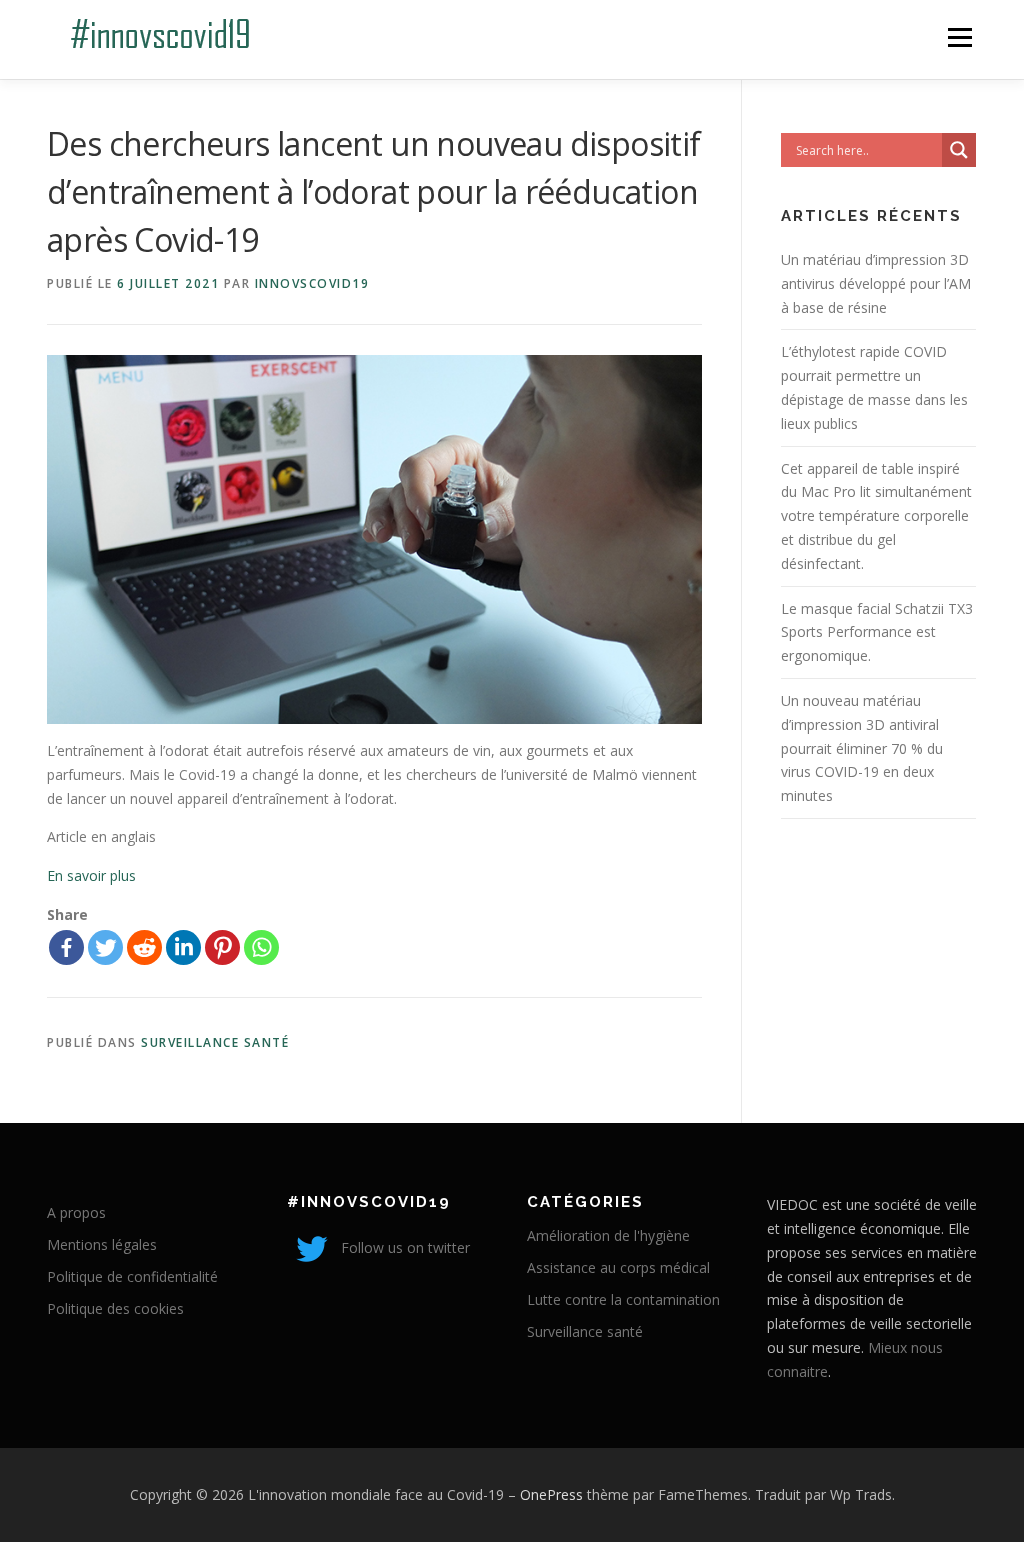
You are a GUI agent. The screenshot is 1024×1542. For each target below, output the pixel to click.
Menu (959, 37)
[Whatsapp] (261, 947)
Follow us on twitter (403, 1247)
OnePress (551, 1494)
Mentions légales (102, 1244)
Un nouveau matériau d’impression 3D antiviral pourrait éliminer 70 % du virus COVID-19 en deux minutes (862, 748)
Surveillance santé (215, 1042)
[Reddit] (144, 947)
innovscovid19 (312, 283)
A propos (76, 1212)
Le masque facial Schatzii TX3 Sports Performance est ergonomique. (877, 632)
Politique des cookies (115, 1308)
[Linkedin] (183, 947)
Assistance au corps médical (618, 1267)
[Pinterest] (222, 947)
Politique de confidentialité (132, 1276)
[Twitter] (105, 947)
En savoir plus (91, 875)
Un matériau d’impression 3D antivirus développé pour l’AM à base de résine (876, 283)
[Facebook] (66, 947)
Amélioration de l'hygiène (608, 1235)
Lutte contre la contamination (623, 1299)
